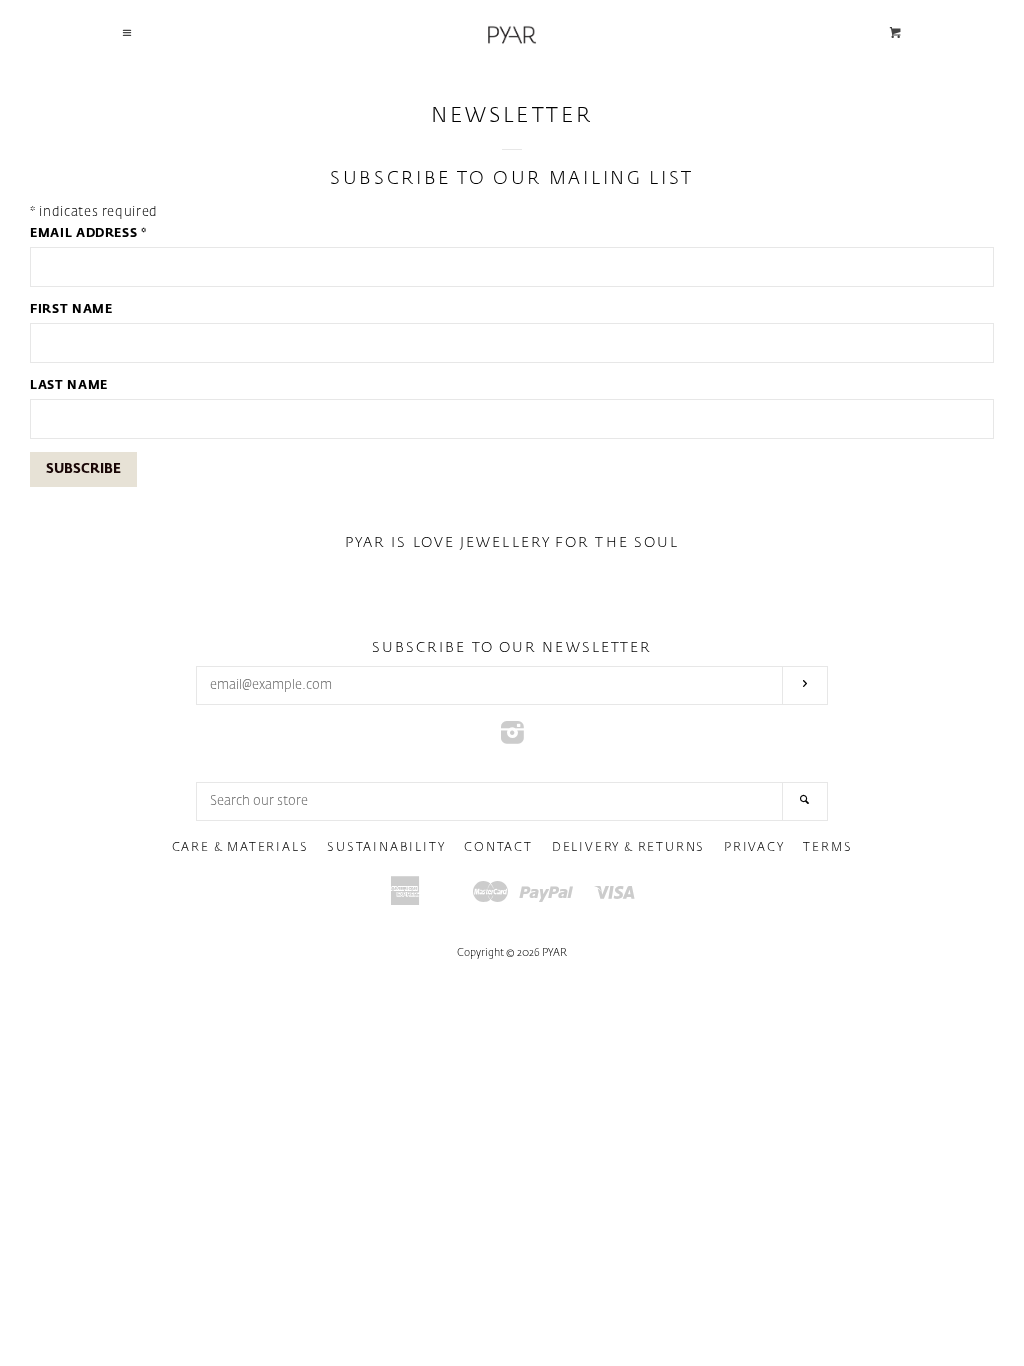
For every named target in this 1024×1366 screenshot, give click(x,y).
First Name (71, 310)
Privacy (754, 848)
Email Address (88, 234)
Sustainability (386, 848)
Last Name (69, 386)
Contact (498, 848)
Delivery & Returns (628, 848)
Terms (827, 848)
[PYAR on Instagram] (512, 738)
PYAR (554, 953)
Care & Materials (240, 848)
